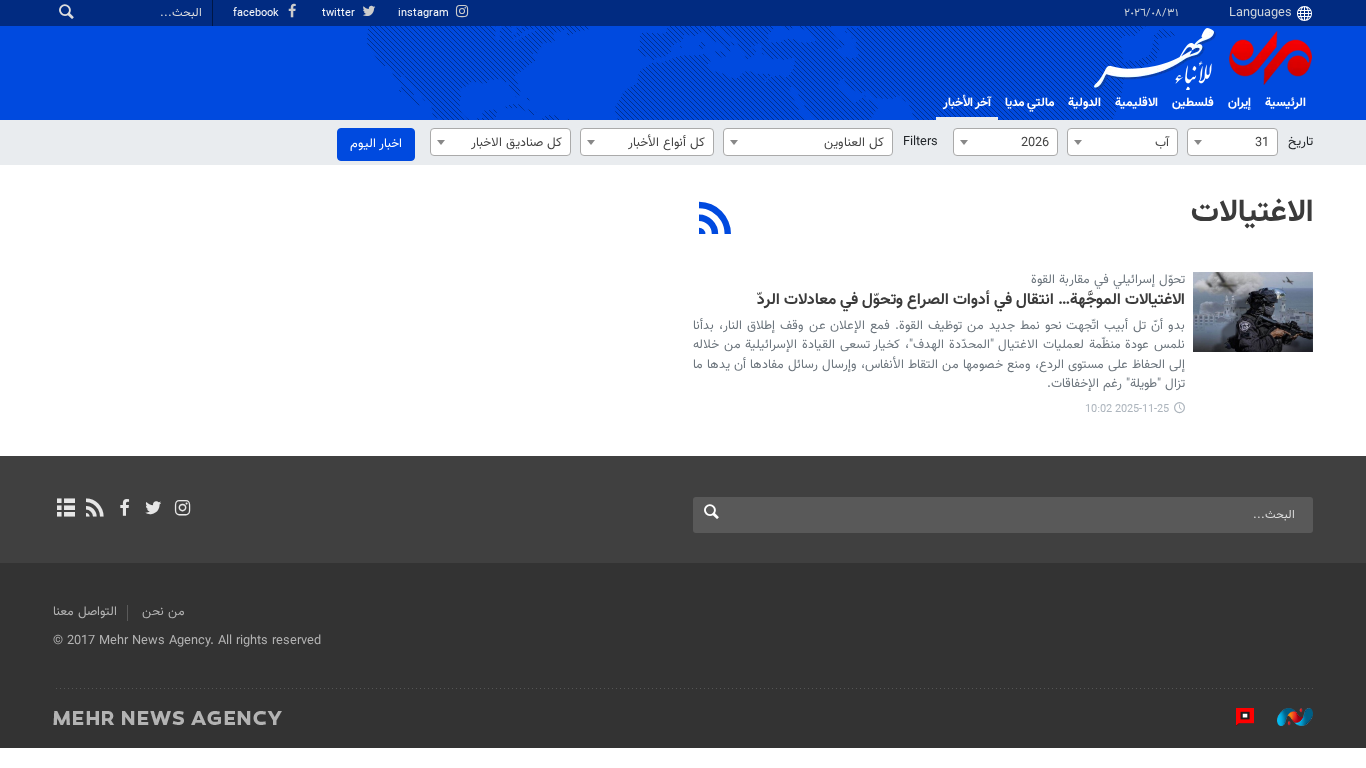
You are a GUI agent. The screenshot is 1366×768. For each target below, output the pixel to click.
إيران (1239, 103)
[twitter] (153, 510)
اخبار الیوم (376, 144)
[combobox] (1232, 142)
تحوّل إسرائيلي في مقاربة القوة (1108, 280)
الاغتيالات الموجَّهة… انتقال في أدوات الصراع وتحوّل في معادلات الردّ (971, 301)
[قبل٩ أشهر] (1253, 312)
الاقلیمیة (1136, 103)
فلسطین (1193, 103)
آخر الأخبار (967, 103)
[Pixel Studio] (1235, 717)
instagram (425, 13)
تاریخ (1300, 142)
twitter (340, 13)
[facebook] (123, 510)
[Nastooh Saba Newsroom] (1285, 717)
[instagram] (182, 510)
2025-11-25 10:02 (1127, 409)
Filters (920, 142)
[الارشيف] (65, 510)
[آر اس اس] (94, 510)
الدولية (1084, 103)
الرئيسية (1285, 103)
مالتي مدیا (1029, 103)
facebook (257, 13)
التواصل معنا (85, 612)
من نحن (163, 612)
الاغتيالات (1252, 213)
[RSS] (715, 221)
